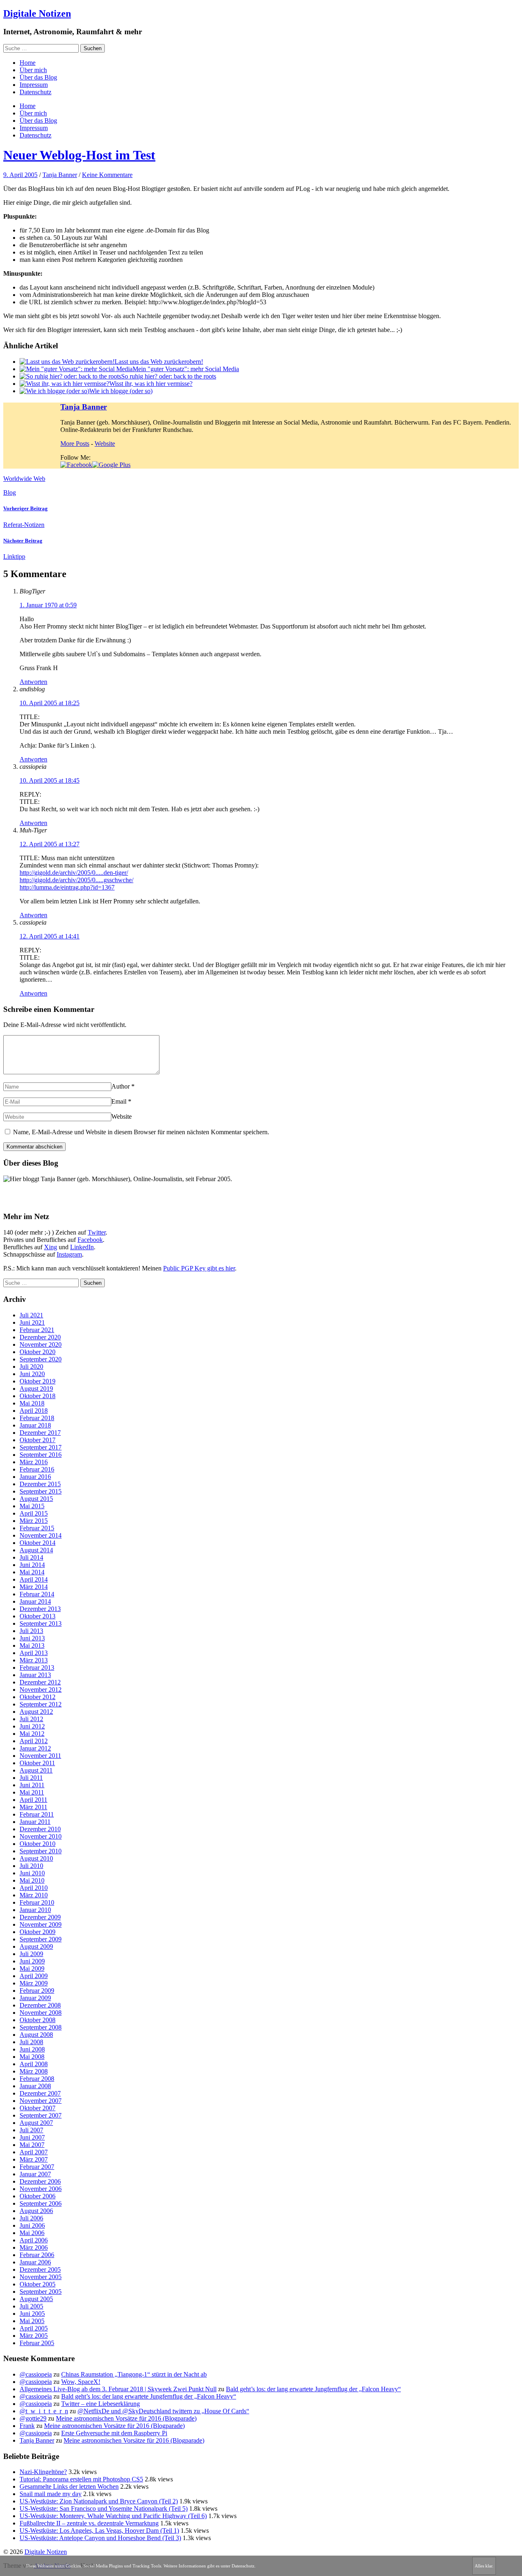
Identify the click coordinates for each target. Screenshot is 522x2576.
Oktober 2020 (38, 1352)
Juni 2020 (32, 1374)
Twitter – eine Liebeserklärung (101, 2404)
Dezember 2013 (40, 1609)
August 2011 (36, 1770)
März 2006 (34, 2247)
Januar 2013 (35, 1675)
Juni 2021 (32, 1322)
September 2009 (41, 1939)
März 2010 (34, 1895)
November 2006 (41, 2189)
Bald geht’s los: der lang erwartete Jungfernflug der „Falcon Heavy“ (313, 2389)
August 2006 (36, 2211)
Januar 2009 (35, 1998)
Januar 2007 (35, 2174)
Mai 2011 (32, 1792)
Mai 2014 (32, 1572)
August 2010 (36, 1858)
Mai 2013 (32, 1645)
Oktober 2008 (38, 2020)
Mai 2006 (32, 2233)
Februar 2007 (37, 2167)
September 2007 (41, 2115)
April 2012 (34, 1741)
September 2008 (41, 2027)
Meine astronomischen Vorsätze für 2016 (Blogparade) (126, 2418)
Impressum (34, 85)
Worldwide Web (24, 479)
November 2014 (41, 1535)
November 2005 (41, 2277)
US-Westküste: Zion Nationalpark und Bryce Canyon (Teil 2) (99, 2501)
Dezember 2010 (40, 1829)
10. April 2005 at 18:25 (50, 703)
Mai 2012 (32, 1734)
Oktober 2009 (38, 1932)
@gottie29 (33, 2418)
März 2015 (34, 1521)
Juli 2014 (31, 1557)
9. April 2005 (20, 175)
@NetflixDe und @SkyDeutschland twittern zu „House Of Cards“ (163, 2411)
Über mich (33, 70)
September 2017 (41, 1447)
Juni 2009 (32, 1961)
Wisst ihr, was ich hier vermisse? (151, 384)
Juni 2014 (32, 1565)
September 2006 (41, 2203)
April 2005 (34, 2328)
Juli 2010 (31, 1866)
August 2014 (36, 1550)
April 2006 (34, 2240)
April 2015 (34, 1513)
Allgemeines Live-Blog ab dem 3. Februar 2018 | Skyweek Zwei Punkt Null (118, 2389)
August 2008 (36, 2035)
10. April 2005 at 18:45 (50, 780)
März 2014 (34, 1587)
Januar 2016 (35, 1477)
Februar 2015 (37, 1528)
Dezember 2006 (40, 2181)
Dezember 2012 (40, 1682)
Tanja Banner (60, 175)
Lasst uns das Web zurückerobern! (159, 362)
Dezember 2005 (40, 2269)
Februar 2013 (37, 1668)
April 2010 (34, 1888)
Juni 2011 (32, 1785)
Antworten (33, 682)
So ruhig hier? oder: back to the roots (169, 376)
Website (105, 444)
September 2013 (41, 1623)
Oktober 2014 (38, 1543)
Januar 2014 (35, 1601)
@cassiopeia (36, 2374)
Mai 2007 (32, 2145)
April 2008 (34, 2064)
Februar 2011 (37, 1814)
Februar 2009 (37, 1991)
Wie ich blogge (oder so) (121, 391)
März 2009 (34, 1983)
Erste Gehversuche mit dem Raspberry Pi (114, 2433)
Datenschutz (35, 92)
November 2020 (41, 1344)
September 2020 (41, 1359)
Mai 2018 (32, 1403)
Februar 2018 (37, 1418)
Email (119, 1101)
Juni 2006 (32, 2225)
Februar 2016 (37, 1469)
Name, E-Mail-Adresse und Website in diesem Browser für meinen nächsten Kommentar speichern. (141, 1132)
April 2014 (34, 1579)
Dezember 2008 (40, 2005)
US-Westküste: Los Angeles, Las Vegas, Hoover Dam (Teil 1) (99, 2531)
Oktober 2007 (38, 2108)
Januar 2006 (35, 2262)
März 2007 (34, 2159)
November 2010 (41, 1836)
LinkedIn (82, 1247)
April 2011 (33, 1800)
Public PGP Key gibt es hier (199, 1268)
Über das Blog (38, 77)
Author (121, 1086)
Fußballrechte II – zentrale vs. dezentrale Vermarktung (89, 2523)
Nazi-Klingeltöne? (43, 2472)
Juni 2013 (32, 1638)
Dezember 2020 (40, 1337)
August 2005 (36, 2299)
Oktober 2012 (38, 1697)
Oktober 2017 (38, 1440)
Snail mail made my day (51, 2494)
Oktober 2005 (38, 2284)
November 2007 (41, 2101)
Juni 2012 (32, 1726)
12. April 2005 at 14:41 (50, 936)
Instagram (69, 1254)
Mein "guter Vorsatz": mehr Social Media (186, 369)
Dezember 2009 (40, 1917)
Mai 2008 (32, 2057)
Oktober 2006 (38, 2196)
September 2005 (41, 2292)
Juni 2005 (32, 2314)
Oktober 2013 (38, 1616)
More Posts (75, 444)
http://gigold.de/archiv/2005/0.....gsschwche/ (76, 880)
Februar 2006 (37, 2255)
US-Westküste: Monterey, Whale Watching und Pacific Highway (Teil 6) (113, 2516)
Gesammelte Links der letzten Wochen (69, 2486)
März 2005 (34, 2336)
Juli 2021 (31, 1315)
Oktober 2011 (37, 1763)
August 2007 (36, 2123)
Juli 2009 (31, 1954)
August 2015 (36, 1499)
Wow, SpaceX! (81, 2382)
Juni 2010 (32, 1873)
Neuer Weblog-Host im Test (79, 155)
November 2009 (41, 1924)
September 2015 (41, 1491)
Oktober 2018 (38, 1396)
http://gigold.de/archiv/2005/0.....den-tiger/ (74, 873)
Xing (51, 1247)
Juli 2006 (31, 2218)
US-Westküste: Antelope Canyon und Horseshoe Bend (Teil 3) (100, 2538)
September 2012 (41, 1704)
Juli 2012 (31, 1719)
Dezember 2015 (40, 1484)
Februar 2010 (37, 1902)
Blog (10, 492)
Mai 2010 (32, 1880)
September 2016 (41, 1455)
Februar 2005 (37, 2343)
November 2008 (41, 2013)
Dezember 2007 (40, 2093)
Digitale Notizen (37, 13)
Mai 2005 (32, 2321)
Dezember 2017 (40, 1433)
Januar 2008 (35, 2086)
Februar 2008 (37, 2079)
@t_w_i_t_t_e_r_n (44, 2411)
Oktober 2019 (38, 1381)
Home (28, 63)
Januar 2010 (35, 1910)
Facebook (90, 1240)
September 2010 (41, 1851)
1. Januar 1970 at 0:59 (48, 605)
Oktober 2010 (38, 1844)
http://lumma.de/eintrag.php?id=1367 (67, 887)
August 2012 (36, 1712)
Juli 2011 (31, 1778)
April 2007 (34, 2152)
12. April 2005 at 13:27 (50, 844)
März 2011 (33, 1807)
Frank (27, 2426)
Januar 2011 (35, 1822)
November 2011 (40, 1756)
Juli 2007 (31, 2130)
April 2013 (34, 1653)
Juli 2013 (31, 1631)
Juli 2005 (31, 2306)
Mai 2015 (32, 1506)
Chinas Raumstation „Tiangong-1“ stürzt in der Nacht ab (134, 2374)
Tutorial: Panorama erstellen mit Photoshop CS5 (81, 2479)
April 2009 (34, 1976)
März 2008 (34, 2071)
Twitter (97, 1232)
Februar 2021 (37, 1330)
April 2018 (34, 1411)
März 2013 (34, 1660)
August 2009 (36, 1946)
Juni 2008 (32, 2049)
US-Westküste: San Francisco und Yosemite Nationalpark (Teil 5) (104, 2509)
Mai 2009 (32, 1969)
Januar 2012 (35, 1748)
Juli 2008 (31, 2042)
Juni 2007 (32, 2137)
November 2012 (41, 1690)
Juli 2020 (31, 1367)
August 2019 (36, 1389)
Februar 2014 (37, 1594)
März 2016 (34, 1462)
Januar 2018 (35, 1425)
